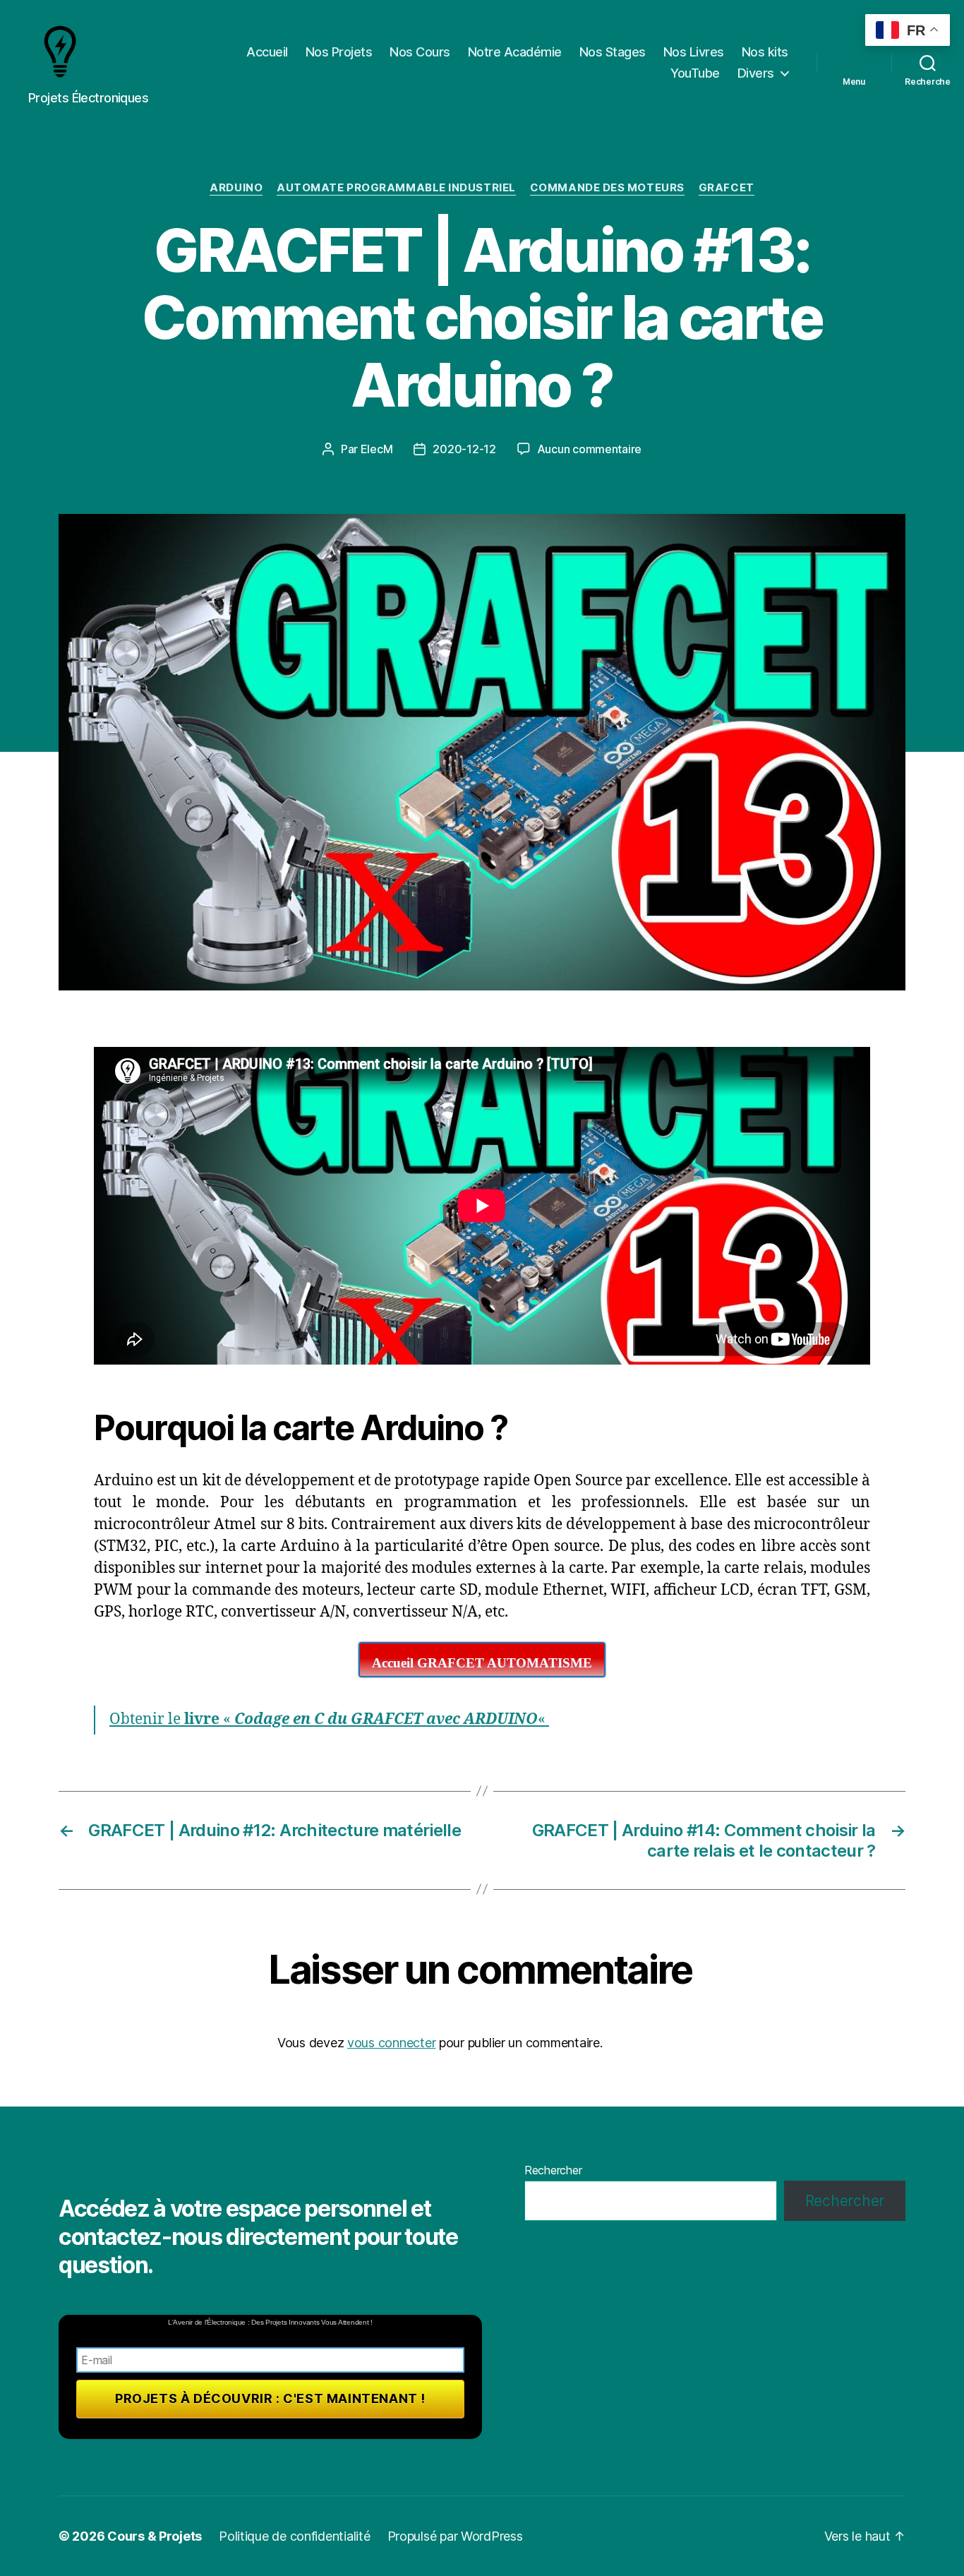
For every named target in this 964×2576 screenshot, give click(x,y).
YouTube (695, 73)
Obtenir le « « (329, 1719)
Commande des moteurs (607, 188)
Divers (756, 73)
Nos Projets (339, 52)
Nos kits (765, 52)
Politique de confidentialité (294, 2536)
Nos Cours (420, 52)
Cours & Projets (155, 2536)
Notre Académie (515, 52)
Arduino (236, 188)
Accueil (267, 52)
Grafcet (727, 188)
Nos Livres (694, 52)
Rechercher (553, 2170)
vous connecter (391, 2043)
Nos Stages (613, 52)
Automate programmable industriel (396, 188)
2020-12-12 (464, 449)
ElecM (377, 449)
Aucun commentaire (589, 449)
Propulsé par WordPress (455, 2536)
